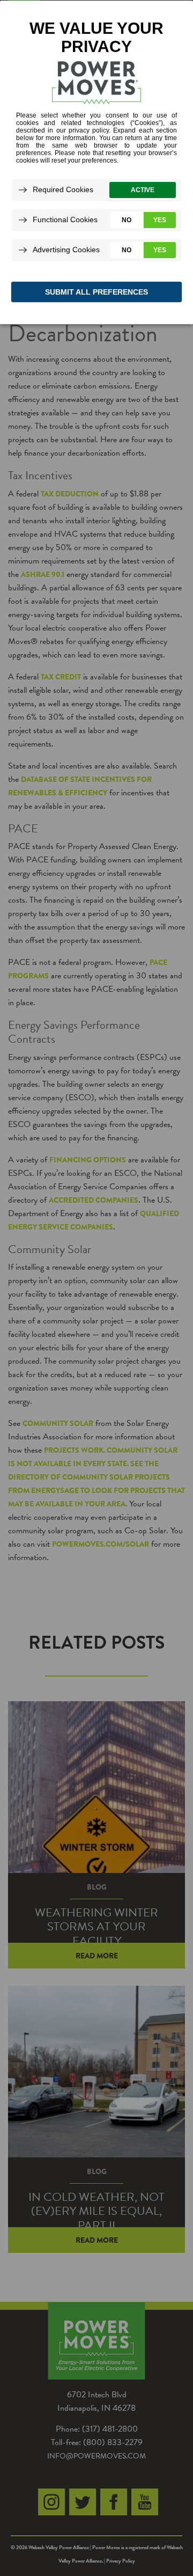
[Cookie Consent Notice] (96, 162)
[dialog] (96, 162)
